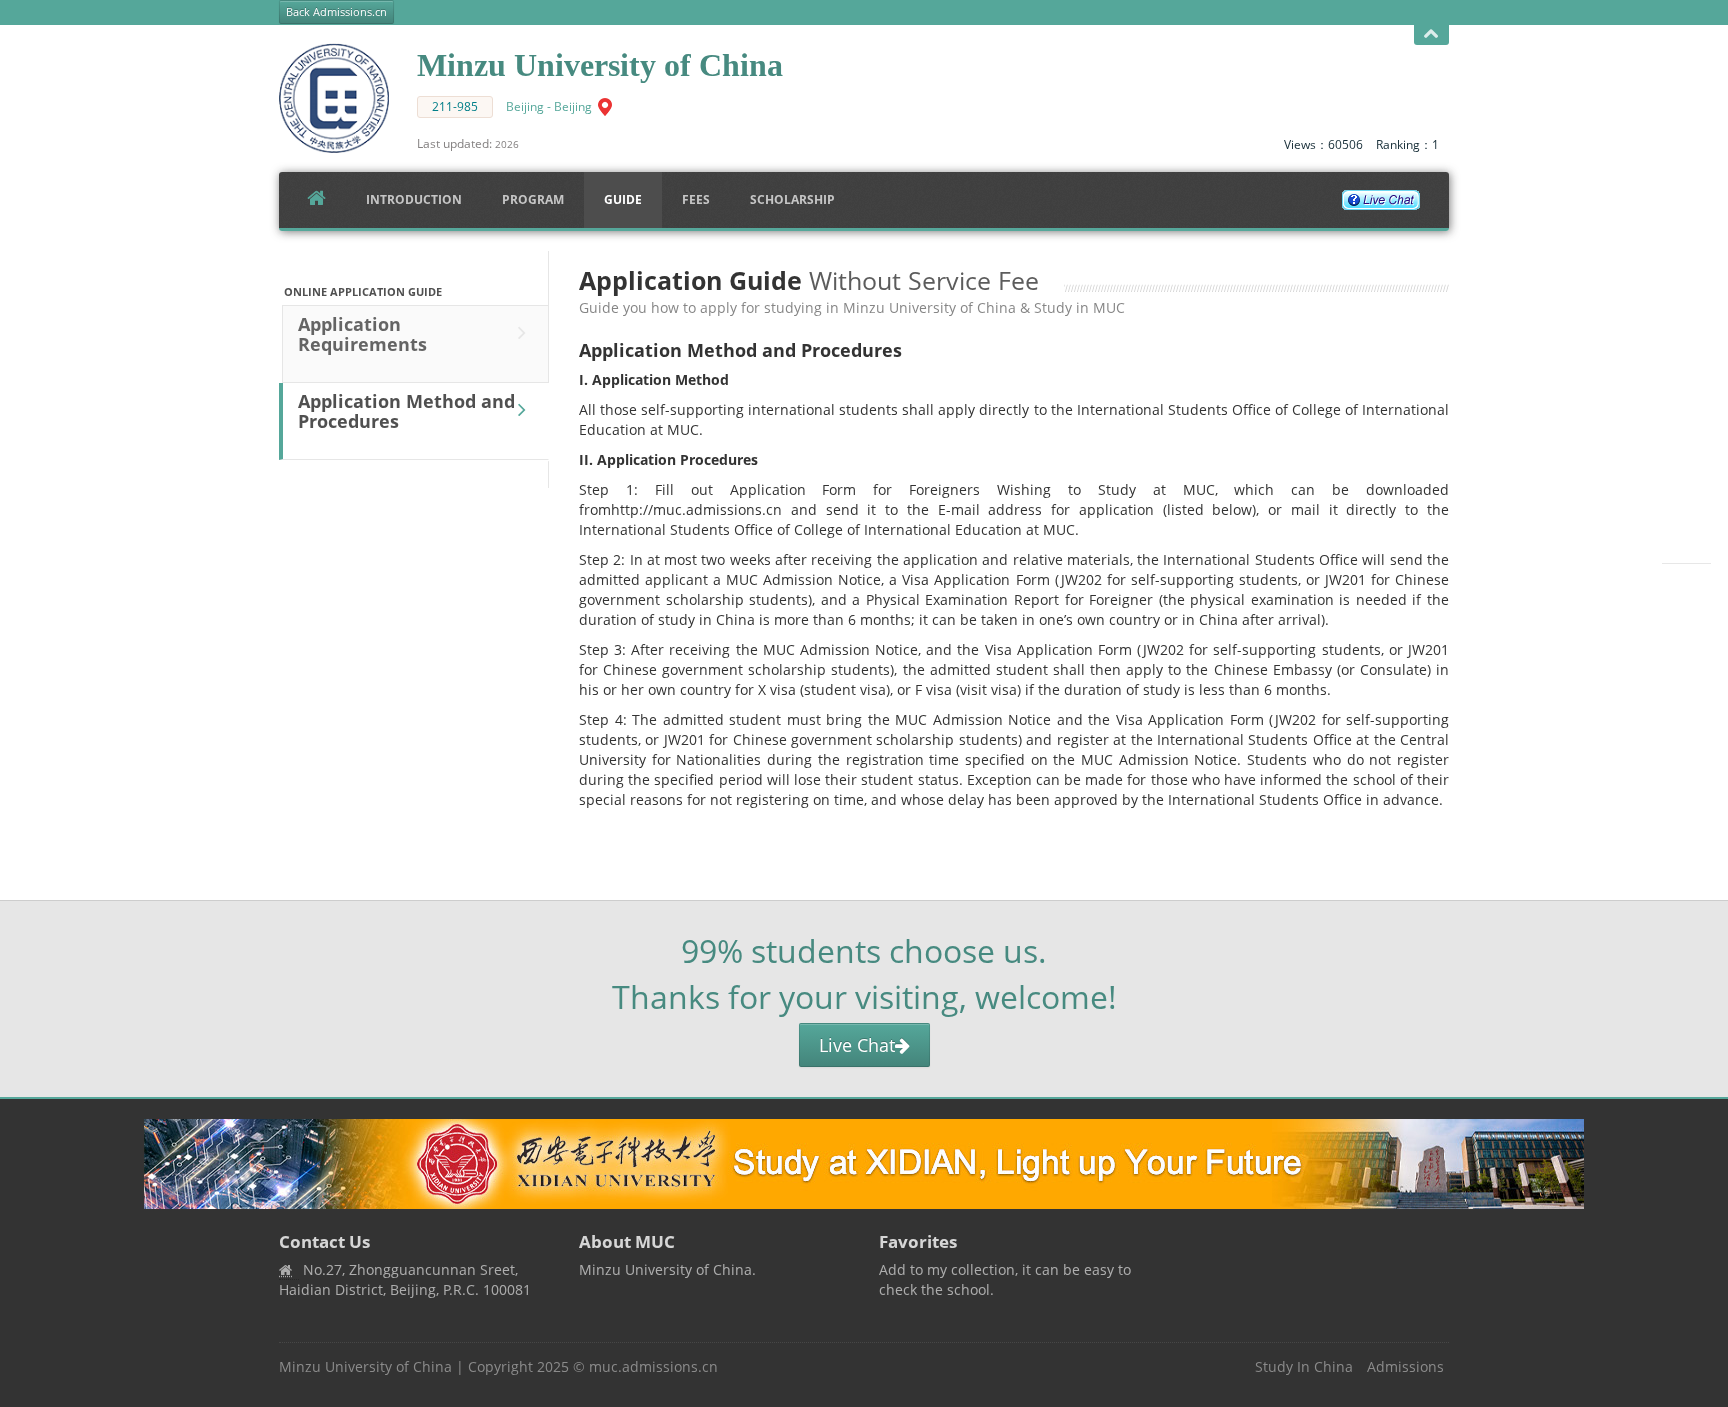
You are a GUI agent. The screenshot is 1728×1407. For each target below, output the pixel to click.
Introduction (414, 199)
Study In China (1304, 1366)
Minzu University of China (365, 1366)
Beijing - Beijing (549, 106)
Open (1431, 35)
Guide (623, 199)
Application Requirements (362, 334)
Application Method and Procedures (406, 411)
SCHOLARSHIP (792, 199)
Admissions (1405, 1366)
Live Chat (857, 1045)
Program (533, 199)
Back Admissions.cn (336, 12)
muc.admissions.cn (653, 1366)
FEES (696, 199)
